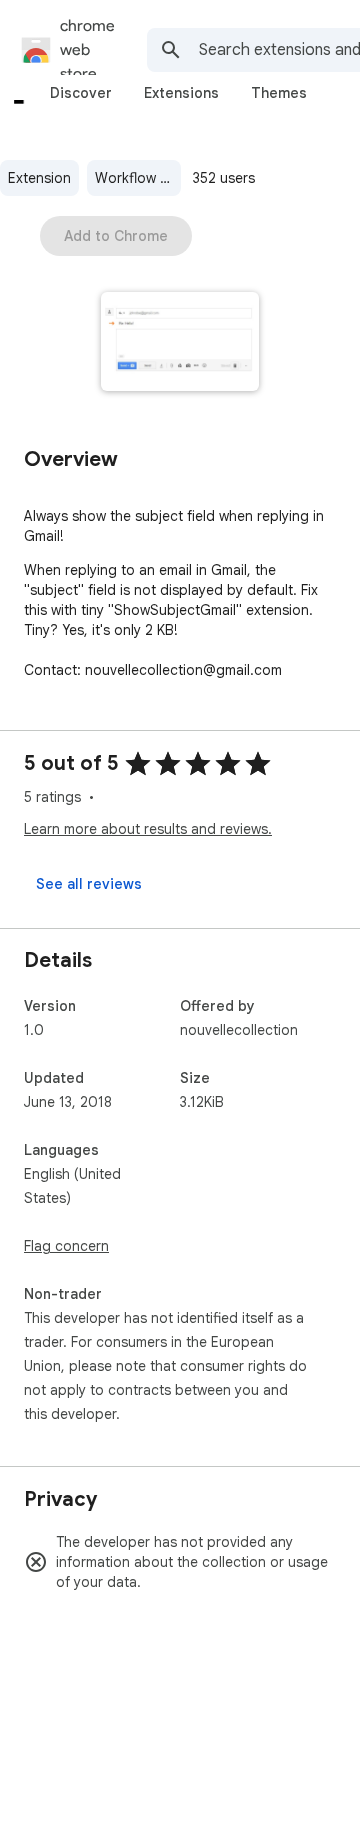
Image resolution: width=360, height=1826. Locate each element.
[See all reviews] (89, 884)
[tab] (81, 93)
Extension (39, 178)
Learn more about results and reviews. (148, 829)
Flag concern (66, 1246)
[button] (180, 343)
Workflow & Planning (138, 178)
